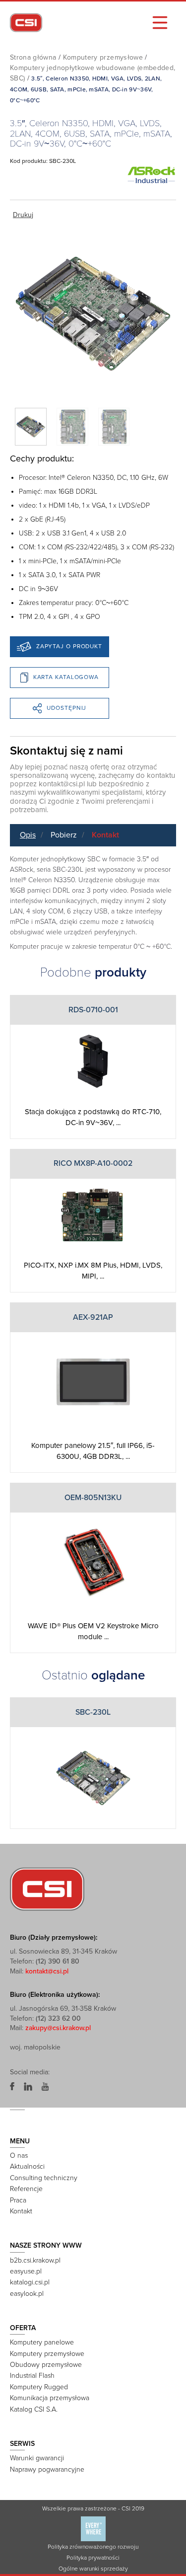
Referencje (26, 2189)
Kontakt (105, 835)
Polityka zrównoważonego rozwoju (93, 2547)
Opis (28, 835)
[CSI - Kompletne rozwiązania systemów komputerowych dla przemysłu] (47, 1889)
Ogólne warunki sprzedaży (93, 2569)
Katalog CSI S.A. (34, 2409)
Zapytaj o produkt (69, 646)
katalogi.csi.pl (30, 2282)
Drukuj (23, 215)
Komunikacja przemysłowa (50, 2398)
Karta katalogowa (66, 677)
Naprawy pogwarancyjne (47, 2469)
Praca (18, 2200)
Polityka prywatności (93, 2558)
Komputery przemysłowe (103, 57)
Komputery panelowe (42, 2342)
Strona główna (33, 57)
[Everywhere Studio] (93, 2528)
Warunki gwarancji (37, 2458)
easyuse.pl (26, 2271)
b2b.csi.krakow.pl (35, 2260)
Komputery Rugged (39, 2387)
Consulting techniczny (44, 2178)
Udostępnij (66, 708)
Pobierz (64, 835)
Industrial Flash (32, 2376)
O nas (19, 2156)
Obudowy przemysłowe (46, 2365)
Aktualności (27, 2166)
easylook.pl (27, 2294)
